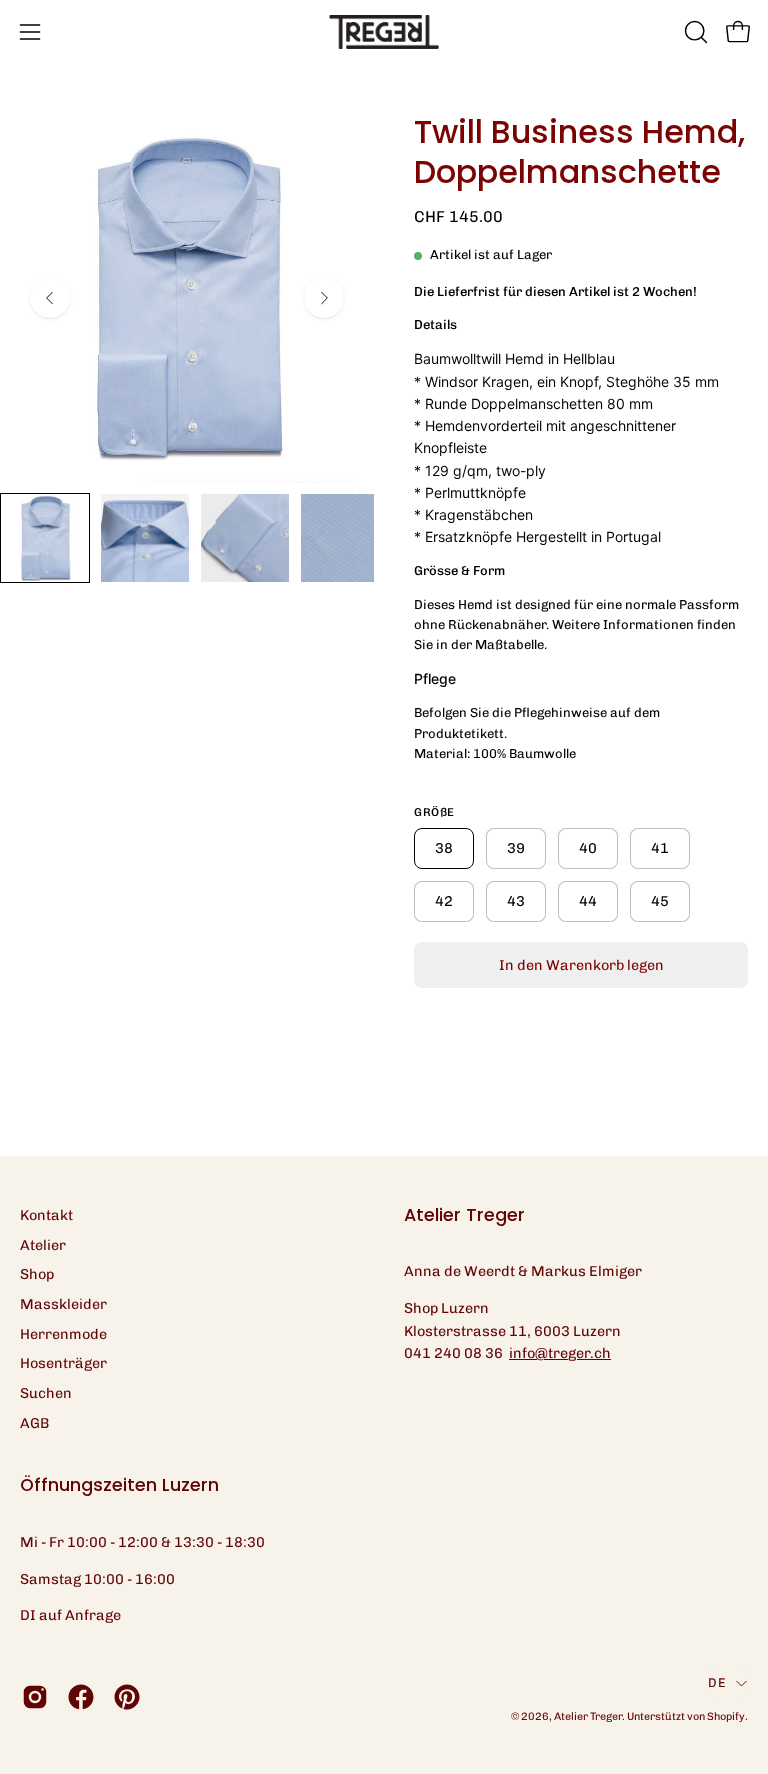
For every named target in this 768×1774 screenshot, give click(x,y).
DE (717, 1682)
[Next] (324, 298)
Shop (37, 1274)
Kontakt (46, 1215)
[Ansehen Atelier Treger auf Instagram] (35, 1697)
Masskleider (63, 1304)
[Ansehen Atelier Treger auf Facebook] (81, 1697)
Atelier (43, 1245)
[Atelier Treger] (384, 32)
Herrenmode (63, 1334)
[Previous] (50, 298)
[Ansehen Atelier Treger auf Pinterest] (127, 1697)
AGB (34, 1423)
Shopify (726, 1716)
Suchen (46, 1393)
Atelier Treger (588, 1716)
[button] (694, 32)
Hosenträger (63, 1363)
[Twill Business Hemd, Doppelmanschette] (45, 538)
